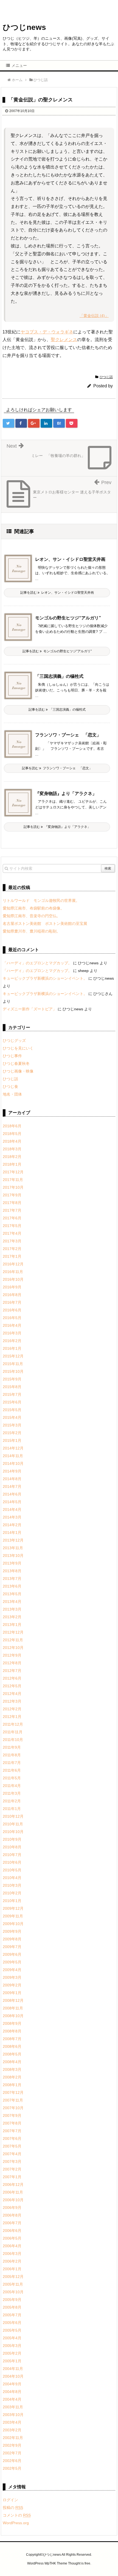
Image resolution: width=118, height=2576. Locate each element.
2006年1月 (12, 2269)
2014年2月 (12, 1525)
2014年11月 (13, 1456)
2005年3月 (12, 2346)
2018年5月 (12, 1134)
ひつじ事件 (12, 1056)
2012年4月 (12, 1694)
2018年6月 (12, 1126)
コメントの (17, 2515)
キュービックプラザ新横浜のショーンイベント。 (45, 978)
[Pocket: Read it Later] (72, 423)
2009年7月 (12, 1947)
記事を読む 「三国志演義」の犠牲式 (57, 710)
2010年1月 (12, 1901)
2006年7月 (12, 2223)
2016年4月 (12, 1325)
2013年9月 (12, 1563)
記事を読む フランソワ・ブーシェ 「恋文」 (57, 768)
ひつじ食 (10, 1087)
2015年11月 (13, 1364)
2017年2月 (12, 1249)
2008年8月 (12, 2031)
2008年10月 (13, 2016)
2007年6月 (12, 2138)
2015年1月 (12, 1440)
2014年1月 (12, 1533)
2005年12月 (13, 2277)
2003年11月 (13, 2407)
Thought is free (79, 2563)
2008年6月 (12, 2046)
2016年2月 (12, 1341)
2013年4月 (12, 1602)
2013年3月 (12, 1609)
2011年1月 (12, 1809)
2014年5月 (12, 1502)
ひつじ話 (106, 377)
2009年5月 (12, 1962)
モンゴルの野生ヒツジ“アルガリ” (68, 618)
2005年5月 (12, 2330)
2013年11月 (13, 1548)
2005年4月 (12, 2338)
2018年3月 (12, 1149)
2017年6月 (12, 1218)
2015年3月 (12, 1425)
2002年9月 (12, 2445)
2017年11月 (13, 1180)
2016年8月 (12, 1295)
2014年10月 (13, 1463)
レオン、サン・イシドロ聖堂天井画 (70, 559)
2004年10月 (13, 2376)
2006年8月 (12, 2215)
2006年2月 (12, 2261)
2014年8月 (12, 1479)
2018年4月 (12, 1141)
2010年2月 (12, 1893)
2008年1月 (12, 2085)
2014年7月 (12, 1486)
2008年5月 (12, 2054)
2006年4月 (12, 2246)
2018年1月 (12, 1164)
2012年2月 (12, 1709)
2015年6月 (12, 1402)
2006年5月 (12, 2238)
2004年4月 (12, 2399)
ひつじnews (24, 27)
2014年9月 (12, 1471)
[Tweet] (9, 423)
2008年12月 (13, 2000)
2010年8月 (12, 1847)
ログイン (10, 2500)
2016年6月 (12, 1310)
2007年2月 (12, 2169)
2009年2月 (12, 1985)
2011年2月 (12, 1801)
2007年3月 (12, 2162)
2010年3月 (12, 1885)
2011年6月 (12, 1770)
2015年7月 (12, 1394)
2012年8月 (12, 1663)
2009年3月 (12, 1977)
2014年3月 (12, 1517)
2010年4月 (12, 1878)
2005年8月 (12, 2307)
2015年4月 (12, 1417)
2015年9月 (12, 1379)
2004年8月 (12, 2392)
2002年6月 (12, 2461)
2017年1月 (12, 1256)
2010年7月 (12, 1855)
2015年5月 (12, 1410)
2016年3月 (12, 1333)
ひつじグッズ (14, 1040)
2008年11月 (13, 2008)
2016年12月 (13, 1264)
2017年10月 (13, 1187)
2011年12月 (13, 1724)
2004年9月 (12, 2384)
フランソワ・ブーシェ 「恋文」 (68, 735)
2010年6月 (12, 1862)
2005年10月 (13, 2292)
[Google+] (34, 423)
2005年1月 (12, 2361)
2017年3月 (12, 1241)
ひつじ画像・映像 (18, 1071)
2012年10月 (13, 1648)
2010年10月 (13, 1832)
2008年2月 (12, 2077)
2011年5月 (12, 1778)
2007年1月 (12, 2177)
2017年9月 (12, 1195)
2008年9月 (12, 2023)
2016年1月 (12, 1348)
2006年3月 (12, 2254)
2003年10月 (13, 2415)
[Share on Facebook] (21, 423)
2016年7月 (12, 1302)
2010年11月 (13, 1824)
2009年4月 (12, 1970)
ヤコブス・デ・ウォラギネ (47, 332)
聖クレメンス (64, 340)
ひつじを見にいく (18, 1048)
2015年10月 (13, 1371)
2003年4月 (12, 2422)
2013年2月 (12, 1617)
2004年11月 (13, 2369)
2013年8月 (12, 1571)
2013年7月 (12, 1579)
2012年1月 (12, 1717)
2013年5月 (12, 1594)
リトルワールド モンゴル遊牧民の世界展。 (41, 900)
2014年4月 (12, 1509)
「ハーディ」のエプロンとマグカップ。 (37, 963)
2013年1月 (12, 1625)
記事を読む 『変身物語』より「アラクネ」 (57, 827)
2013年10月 (13, 1556)
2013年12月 (13, 1540)
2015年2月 (12, 1433)
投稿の (13, 2508)
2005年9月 (12, 2300)
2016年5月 (12, 1318)
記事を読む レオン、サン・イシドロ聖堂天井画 (57, 593)
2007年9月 (12, 2115)
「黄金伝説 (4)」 (94, 316)
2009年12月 (13, 1908)
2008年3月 (12, 2069)
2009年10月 (13, 1924)
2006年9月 (12, 2208)
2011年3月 (12, 1793)
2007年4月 (12, 2154)
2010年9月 (12, 1839)
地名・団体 (12, 1094)
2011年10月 (13, 1740)
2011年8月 (12, 1755)
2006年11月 (13, 2192)
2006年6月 (12, 2231)
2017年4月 (12, 1233)
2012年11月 (13, 1640)
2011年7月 (12, 1763)
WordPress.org (16, 2523)
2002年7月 (12, 2453)
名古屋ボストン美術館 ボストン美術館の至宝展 (45, 924)
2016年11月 (13, 1272)
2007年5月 (12, 2146)
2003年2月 (12, 2430)
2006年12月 (13, 2185)
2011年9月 (12, 1747)
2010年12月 (13, 1816)
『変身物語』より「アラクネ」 (66, 794)
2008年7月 (12, 2039)
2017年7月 (12, 1210)
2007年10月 (13, 2108)
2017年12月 (13, 1172)
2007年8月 (12, 2123)
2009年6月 (12, 1954)
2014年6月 (12, 1494)
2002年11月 (13, 2438)
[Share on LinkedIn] (46, 423)
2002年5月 (12, 2468)
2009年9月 (12, 1931)
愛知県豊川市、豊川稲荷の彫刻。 (32, 931)
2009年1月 (12, 1993)
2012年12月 (13, 1632)
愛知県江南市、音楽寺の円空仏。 (32, 916)
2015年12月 (13, 1356)
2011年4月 (12, 1786)
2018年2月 (12, 1157)
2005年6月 (12, 2323)
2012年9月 (12, 1655)
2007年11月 (13, 2100)
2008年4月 (12, 2062)
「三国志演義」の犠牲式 (59, 676)
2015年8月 (12, 1387)
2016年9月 (12, 1287)
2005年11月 (13, 2284)
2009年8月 (12, 1939)
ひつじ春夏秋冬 (16, 1063)
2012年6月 (12, 1678)
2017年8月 (12, 1203)
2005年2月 (12, 2353)
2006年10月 (13, 2200)
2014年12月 (13, 1448)
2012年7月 (12, 1671)
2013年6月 (12, 1586)
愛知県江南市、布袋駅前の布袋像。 (33, 908)
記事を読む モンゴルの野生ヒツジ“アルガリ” (57, 651)
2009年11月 (13, 1916)
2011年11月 (13, 1732)
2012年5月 (12, 1686)
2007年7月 (12, 2131)
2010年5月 (12, 1870)
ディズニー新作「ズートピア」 (30, 1009)
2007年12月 (13, 2092)
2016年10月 (13, 1279)
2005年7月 (12, 2315)
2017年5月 (12, 1226)
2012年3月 (12, 1701)
